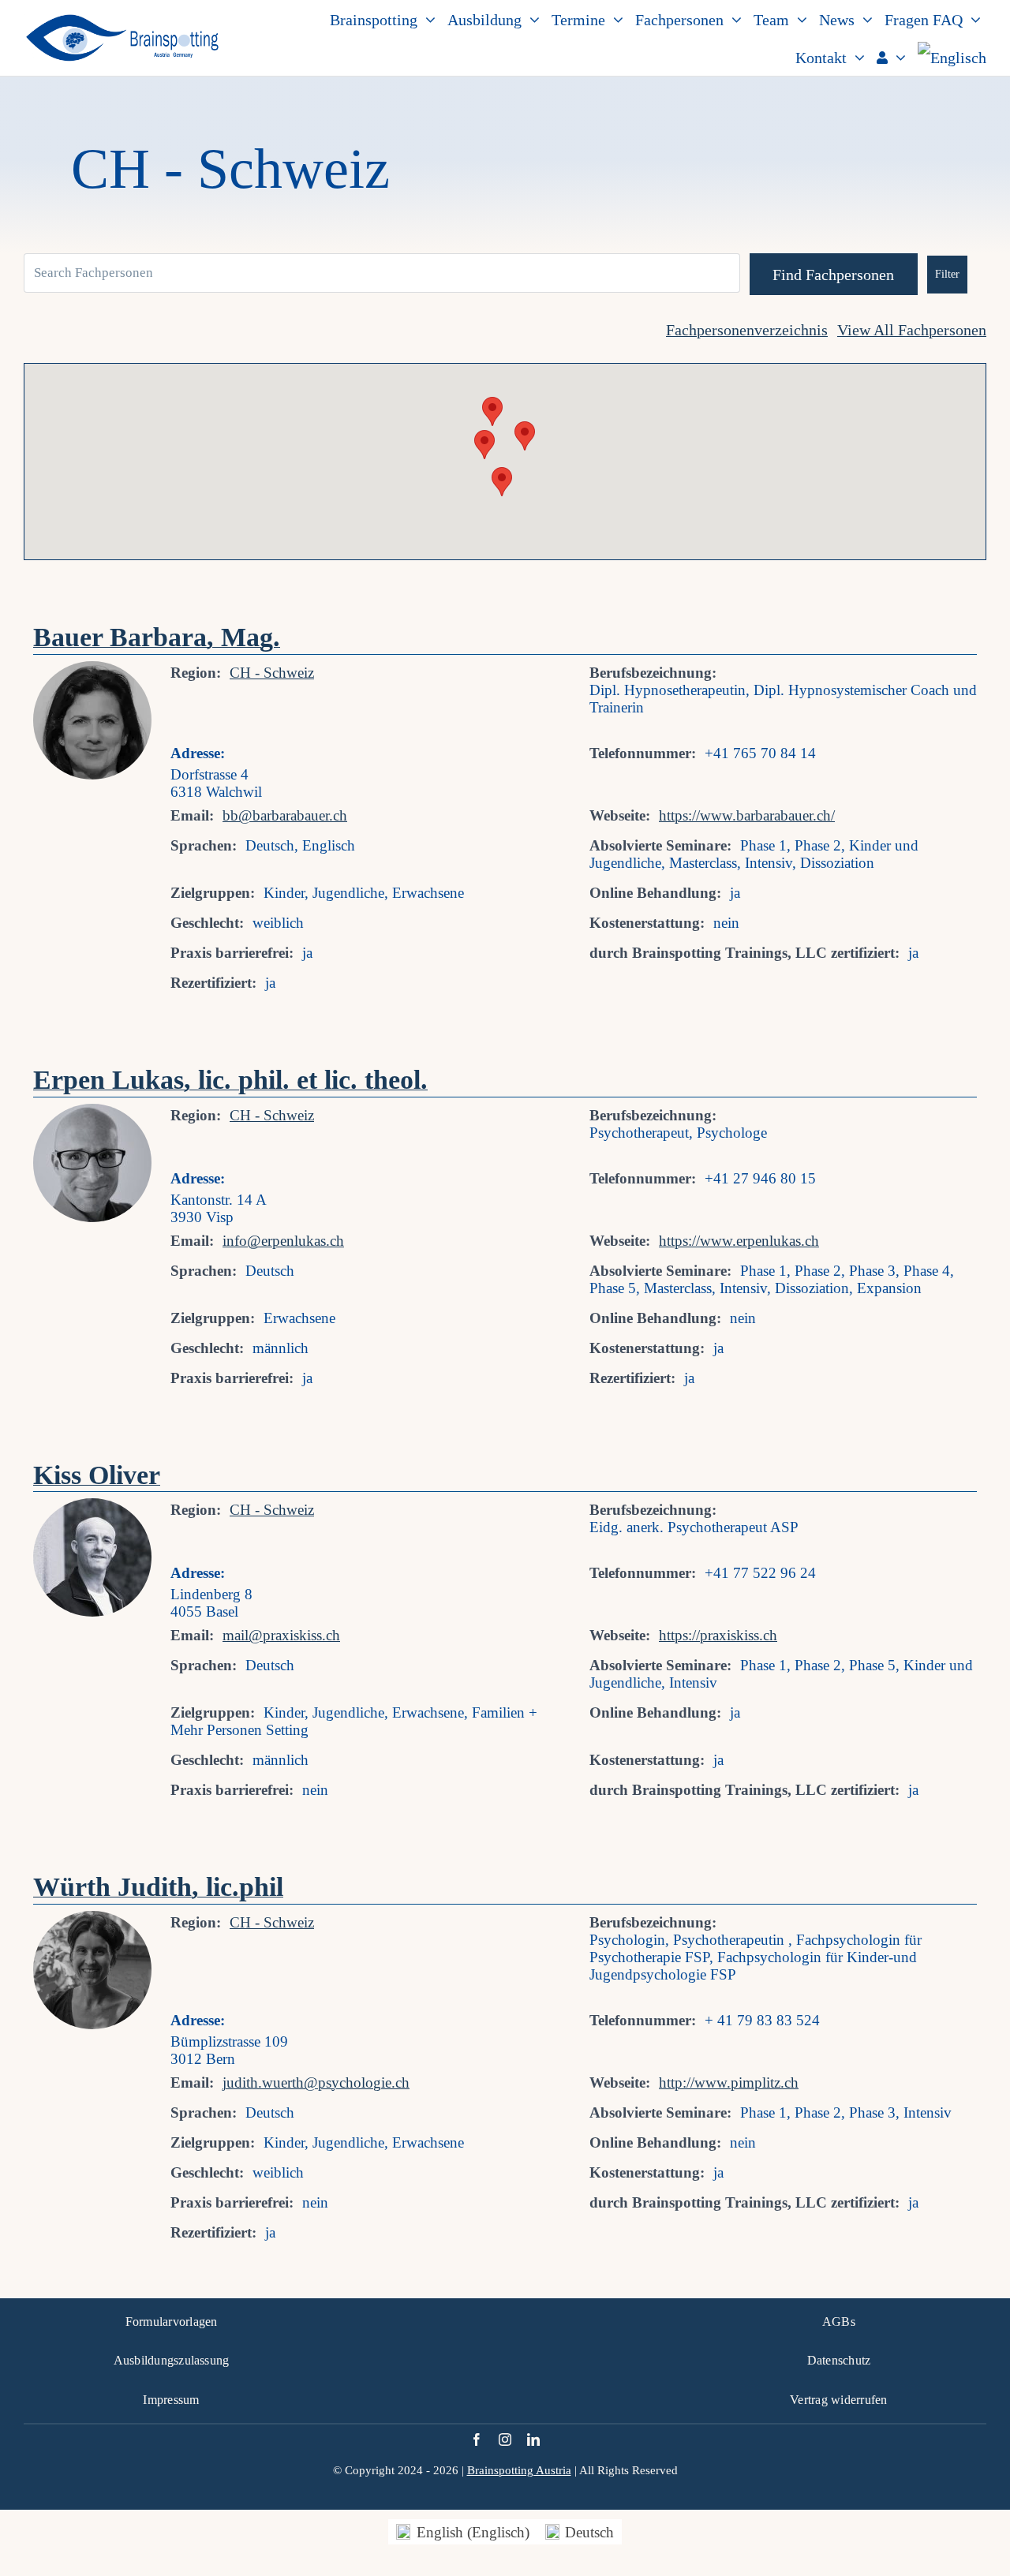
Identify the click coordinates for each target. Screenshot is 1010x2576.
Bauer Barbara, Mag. (157, 637)
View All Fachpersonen (912, 330)
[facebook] (477, 2440)
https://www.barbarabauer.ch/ (747, 815)
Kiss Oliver (97, 1475)
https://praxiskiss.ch (718, 1635)
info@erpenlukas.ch (283, 1241)
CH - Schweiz (272, 673)
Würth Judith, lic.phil (158, 1887)
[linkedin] (533, 2440)
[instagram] (505, 2440)
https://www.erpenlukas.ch (739, 1241)
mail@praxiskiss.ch (281, 1635)
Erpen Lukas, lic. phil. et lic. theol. (230, 1080)
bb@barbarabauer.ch (285, 815)
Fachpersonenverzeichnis (747, 330)
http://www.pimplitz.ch (729, 2082)
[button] (525, 436)
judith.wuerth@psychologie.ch (316, 2082)
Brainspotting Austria (519, 2470)
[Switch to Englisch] (952, 57)
